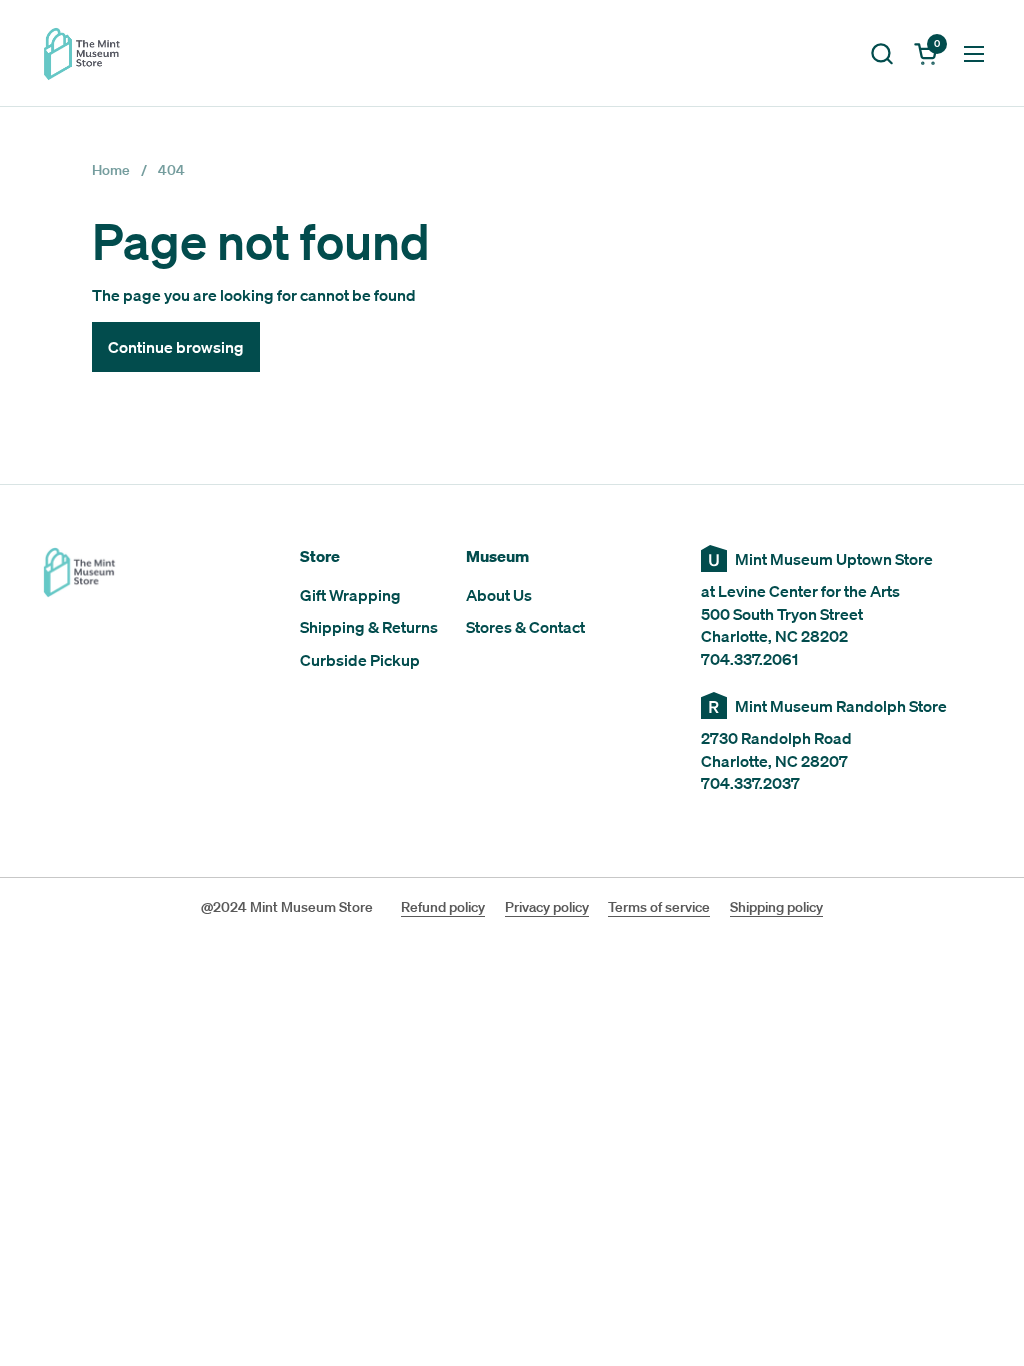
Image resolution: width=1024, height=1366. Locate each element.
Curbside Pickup (360, 660)
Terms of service (659, 907)
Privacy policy (547, 907)
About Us (499, 595)
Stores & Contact (525, 627)
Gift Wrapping (350, 595)
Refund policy (443, 907)
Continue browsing (176, 347)
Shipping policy (776, 907)
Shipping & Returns (369, 627)
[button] (881, 53)
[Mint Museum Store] (81, 53)
